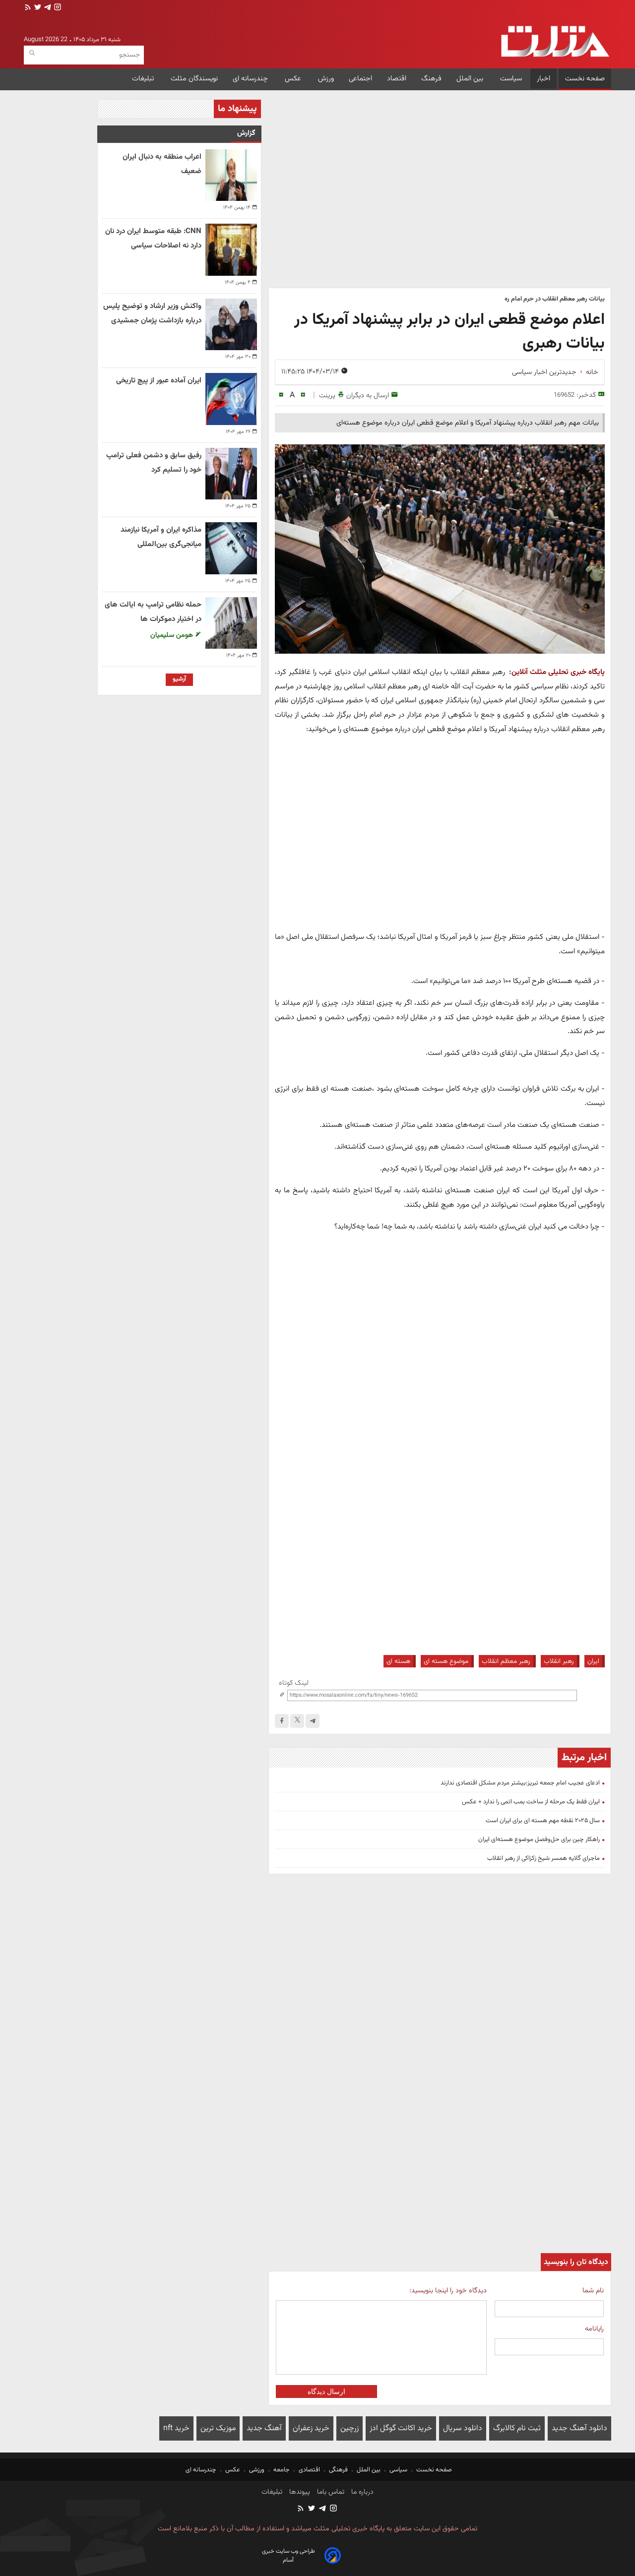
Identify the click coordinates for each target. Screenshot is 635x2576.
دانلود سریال (463, 2428)
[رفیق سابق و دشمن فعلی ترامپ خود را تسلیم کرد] (231, 474)
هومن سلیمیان (173, 635)
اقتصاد (397, 79)
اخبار (543, 79)
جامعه (282, 2470)
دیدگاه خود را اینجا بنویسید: (448, 2291)
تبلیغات (144, 79)
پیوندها (299, 2492)
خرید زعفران (311, 2428)
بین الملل (471, 79)
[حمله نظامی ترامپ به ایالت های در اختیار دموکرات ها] (231, 623)
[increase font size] (303, 395)
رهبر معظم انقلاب (506, 1661)
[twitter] (37, 8)
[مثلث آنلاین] (555, 41)
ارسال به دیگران (368, 396)
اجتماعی (360, 79)
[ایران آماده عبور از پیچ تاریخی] (231, 399)
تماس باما (330, 2492)
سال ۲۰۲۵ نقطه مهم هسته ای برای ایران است (543, 1821)
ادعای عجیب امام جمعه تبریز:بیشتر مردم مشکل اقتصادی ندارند (520, 1783)
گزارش (246, 133)
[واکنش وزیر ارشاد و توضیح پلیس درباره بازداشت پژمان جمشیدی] (231, 324)
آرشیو (179, 679)
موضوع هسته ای (446, 1661)
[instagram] (57, 8)
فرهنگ (431, 79)
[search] (32, 53)
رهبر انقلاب (559, 1661)
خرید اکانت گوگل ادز (401, 2428)
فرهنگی (338, 2470)
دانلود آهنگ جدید (579, 2428)
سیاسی (398, 2470)
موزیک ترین (218, 2428)
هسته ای (398, 1661)
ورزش (326, 79)
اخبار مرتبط (584, 1758)
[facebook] (282, 1721)
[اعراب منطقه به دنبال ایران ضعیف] (231, 175)
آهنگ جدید (264, 2428)
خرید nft (176, 2428)
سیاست (511, 79)
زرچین (349, 2428)
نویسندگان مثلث (194, 79)
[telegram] (47, 8)
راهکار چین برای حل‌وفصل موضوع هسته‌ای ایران (539, 1840)
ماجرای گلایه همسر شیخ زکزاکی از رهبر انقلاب (543, 1858)
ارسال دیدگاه (326, 2392)
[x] (297, 1721)
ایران (593, 1661)
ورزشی (257, 2470)
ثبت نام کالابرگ (517, 2428)
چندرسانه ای (251, 79)
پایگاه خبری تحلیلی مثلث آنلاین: (557, 672)
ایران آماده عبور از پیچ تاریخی (159, 381)
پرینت (327, 396)
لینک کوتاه (294, 1683)
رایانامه (594, 2329)
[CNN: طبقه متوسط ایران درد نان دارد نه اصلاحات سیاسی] (231, 249)
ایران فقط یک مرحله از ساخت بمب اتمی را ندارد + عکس (531, 1802)
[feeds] (28, 8)
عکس (294, 79)
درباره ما (361, 2492)
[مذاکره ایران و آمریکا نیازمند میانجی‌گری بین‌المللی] (231, 548)
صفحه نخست (585, 79)
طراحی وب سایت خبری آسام (288, 2556)
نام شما (593, 2291)
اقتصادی (309, 2470)
